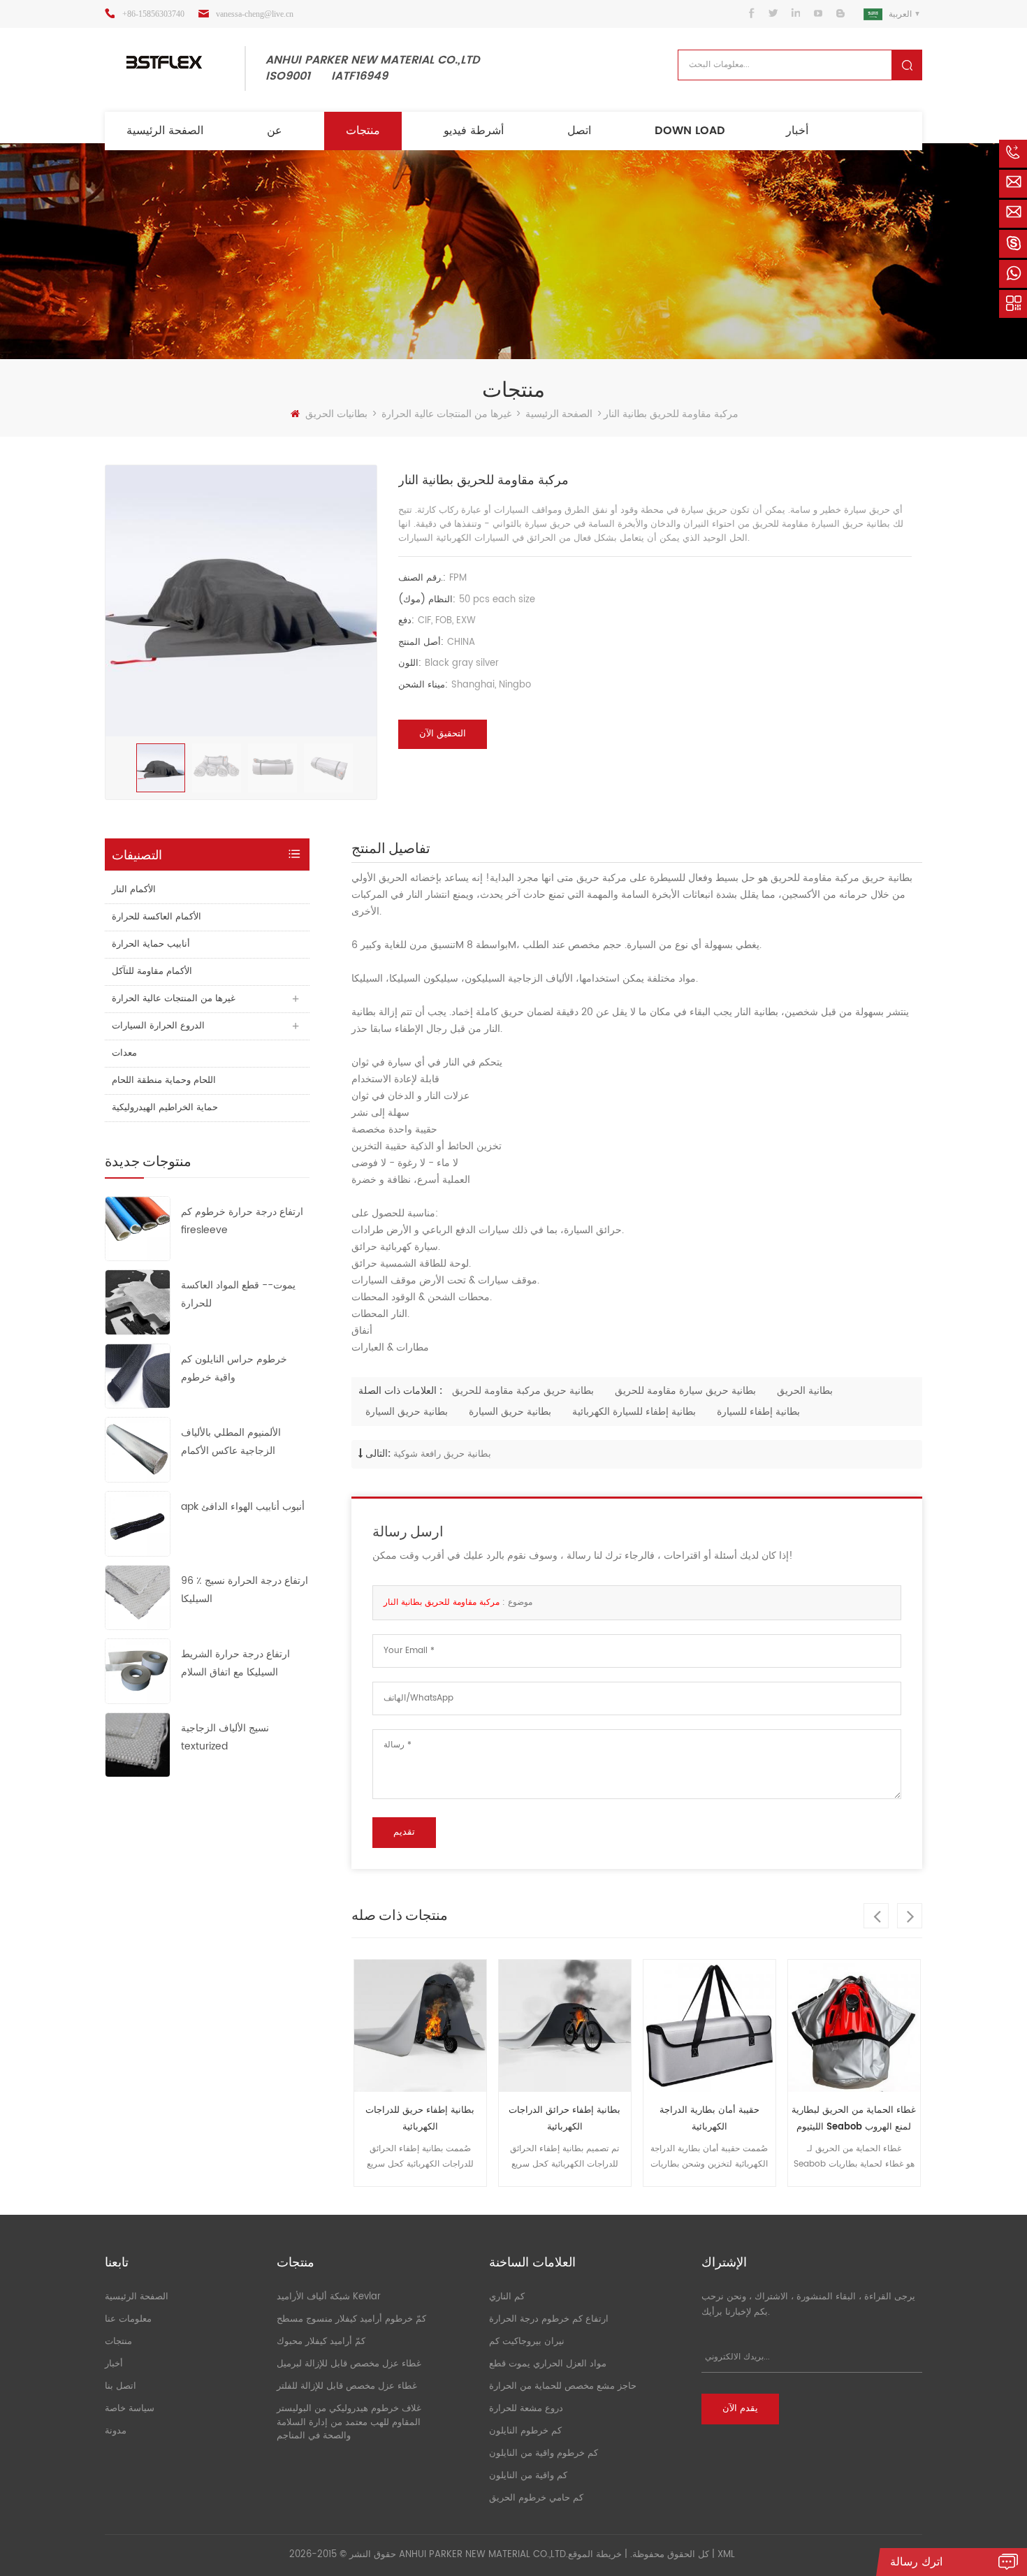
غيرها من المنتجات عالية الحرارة (446, 414)
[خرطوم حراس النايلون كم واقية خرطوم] (138, 1375)
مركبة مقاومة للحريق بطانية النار (442, 1602)
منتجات (363, 131)
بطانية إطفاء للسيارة (758, 1412)
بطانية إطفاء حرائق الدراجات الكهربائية (449, 2119)
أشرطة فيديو (474, 131)
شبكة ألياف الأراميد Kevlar (329, 2297)
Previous (876, 1916)
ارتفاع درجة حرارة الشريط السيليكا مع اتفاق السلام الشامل (235, 1664)
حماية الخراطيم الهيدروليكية (165, 1108)
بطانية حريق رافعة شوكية (442, 1454)
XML (726, 2555)
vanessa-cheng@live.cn (255, 14)
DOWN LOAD (690, 131)
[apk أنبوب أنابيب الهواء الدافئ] (138, 1523)
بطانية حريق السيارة (407, 1412)
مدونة (116, 2431)
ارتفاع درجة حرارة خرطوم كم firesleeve (242, 1221)
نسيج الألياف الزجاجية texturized (225, 1737)
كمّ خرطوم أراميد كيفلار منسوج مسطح (351, 2319)
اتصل (579, 131)
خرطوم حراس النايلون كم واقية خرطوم (234, 1368)
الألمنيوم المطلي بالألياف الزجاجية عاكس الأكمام (231, 1442)
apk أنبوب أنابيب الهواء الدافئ (243, 1507)
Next (910, 1916)
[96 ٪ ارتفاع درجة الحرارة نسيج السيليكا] (138, 1597)
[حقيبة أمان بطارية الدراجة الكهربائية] (593, 2026)
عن (275, 131)
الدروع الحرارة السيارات (158, 1026)
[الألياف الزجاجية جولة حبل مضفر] (882, 2026)
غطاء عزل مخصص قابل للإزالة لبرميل (349, 2364)
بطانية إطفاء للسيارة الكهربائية (634, 1412)
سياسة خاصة (130, 2409)
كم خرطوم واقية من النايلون (544, 2453)
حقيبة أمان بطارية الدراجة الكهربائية (593, 2119)
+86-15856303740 (153, 14)
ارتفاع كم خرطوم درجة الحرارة (549, 2319)
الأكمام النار (134, 890)
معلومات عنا (128, 2319)
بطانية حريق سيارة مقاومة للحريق (685, 1391)
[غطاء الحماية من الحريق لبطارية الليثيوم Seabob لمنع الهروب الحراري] (737, 2026)
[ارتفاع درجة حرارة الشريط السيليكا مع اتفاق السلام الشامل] (138, 1671)
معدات (124, 1053)
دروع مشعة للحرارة (526, 2409)
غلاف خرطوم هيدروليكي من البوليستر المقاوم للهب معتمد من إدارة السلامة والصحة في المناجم (349, 2422)
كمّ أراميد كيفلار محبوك (321, 2342)
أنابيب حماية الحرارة (151, 944)
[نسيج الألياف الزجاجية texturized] (138, 1744)
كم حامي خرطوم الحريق (536, 2498)
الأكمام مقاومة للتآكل (152, 972)
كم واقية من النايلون (528, 2476)
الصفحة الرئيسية (165, 131)
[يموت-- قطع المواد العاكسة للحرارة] (138, 1302)
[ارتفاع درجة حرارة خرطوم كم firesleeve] (138, 1228)
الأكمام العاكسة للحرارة (156, 917)
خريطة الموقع (595, 2555)
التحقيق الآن (443, 734)
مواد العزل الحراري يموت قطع (548, 2364)
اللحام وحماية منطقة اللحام (164, 1080)
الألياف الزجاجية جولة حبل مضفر (882, 2110)
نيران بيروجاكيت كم (527, 2342)
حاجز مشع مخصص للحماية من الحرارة (563, 2386)
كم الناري (507, 2297)
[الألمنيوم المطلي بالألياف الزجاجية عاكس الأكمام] (138, 1449)
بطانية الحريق (805, 1391)
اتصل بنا (121, 2386)
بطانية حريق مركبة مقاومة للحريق (523, 1391)
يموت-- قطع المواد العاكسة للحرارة (238, 1294)
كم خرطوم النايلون (525, 2431)
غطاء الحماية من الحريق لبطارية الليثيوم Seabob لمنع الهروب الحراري (738, 2119)
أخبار (797, 131)
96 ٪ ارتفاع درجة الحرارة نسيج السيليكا (245, 1590)
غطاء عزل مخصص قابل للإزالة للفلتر (347, 2386)
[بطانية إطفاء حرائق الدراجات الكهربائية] (448, 2026)
